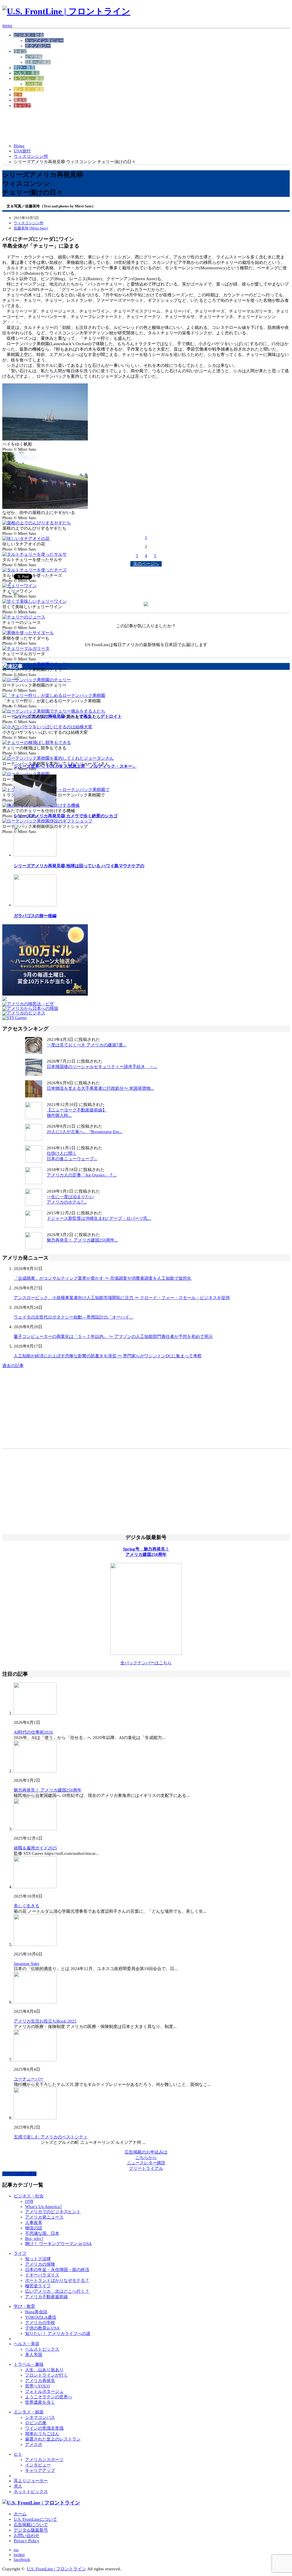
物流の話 (34, 2228)
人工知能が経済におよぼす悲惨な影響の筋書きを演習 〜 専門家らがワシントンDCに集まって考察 (108, 1356)
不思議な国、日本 (42, 2233)
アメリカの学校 (40, 2323)
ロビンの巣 (36, 2423)
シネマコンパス (40, 2417)
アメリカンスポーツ (44, 2460)
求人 (18, 2486)
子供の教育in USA (42, 2328)
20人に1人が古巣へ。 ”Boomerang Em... (85, 1132)
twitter (19, 2555)
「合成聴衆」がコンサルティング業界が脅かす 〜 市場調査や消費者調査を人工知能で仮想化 (103, 1278)
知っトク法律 (38, 2259)
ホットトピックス (31, 2492)
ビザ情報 (34, 57)
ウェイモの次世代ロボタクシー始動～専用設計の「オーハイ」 (74, 1317)
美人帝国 (34, 2355)
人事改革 (34, 2223)
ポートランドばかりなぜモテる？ (57, 2280)
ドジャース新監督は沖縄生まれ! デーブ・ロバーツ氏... (99, 1218)
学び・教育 (24, 68)
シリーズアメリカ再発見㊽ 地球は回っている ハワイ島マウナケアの (79, 866)
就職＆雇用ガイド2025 (35, 1848)
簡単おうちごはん (42, 2434)
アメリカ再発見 (40, 2381)
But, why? (34, 2239)
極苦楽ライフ (38, 2286)
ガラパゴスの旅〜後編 (35, 916)
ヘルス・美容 (27, 73)
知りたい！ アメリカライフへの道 (58, 2334)
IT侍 (29, 2201)
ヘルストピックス (42, 2349)
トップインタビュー (44, 41)
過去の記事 (13, 1366)
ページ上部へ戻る (19, 2174)
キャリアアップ (40, 2470)
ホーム (20, 2514)
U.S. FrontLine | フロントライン (56, 2569)
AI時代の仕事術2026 (33, 1732)
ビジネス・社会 (29, 35)
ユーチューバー (29, 2079)
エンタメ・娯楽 (29, 89)
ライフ (20, 51)
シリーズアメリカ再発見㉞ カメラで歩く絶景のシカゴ (66, 816)
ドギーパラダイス (42, 2275)
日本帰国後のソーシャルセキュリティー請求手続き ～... (102, 1067)
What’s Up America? (43, 2207)
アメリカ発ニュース (44, 2217)
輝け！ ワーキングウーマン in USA (58, 2244)
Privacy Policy (27, 2541)
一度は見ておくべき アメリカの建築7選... (87, 1045)
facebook (22, 2559)
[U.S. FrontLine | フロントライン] (66, 11)
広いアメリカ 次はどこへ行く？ (57, 2291)
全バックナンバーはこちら (146, 1663)
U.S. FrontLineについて (35, 2519)
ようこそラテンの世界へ (49, 2397)
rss (16, 2550)
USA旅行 (34, 84)
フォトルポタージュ (44, 2391)
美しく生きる (27, 1906)
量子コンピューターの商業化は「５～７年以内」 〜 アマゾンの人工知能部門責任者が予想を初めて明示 (113, 1336)
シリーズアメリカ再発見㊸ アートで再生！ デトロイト (68, 716)
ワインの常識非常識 (44, 2428)
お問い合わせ (27, 2535)
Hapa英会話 (36, 2312)
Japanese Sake (27, 1964)
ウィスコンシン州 (31, 156)
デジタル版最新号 (31, 2530)
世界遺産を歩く (40, 2402)
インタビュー (38, 2465)
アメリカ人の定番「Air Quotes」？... (82, 1175)
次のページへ (146, 564)
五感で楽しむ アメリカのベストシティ (51, 2137)
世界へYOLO (37, 2386)
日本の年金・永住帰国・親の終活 (57, 2270)
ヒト (18, 95)
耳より (20, 100)
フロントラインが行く (46, 2375)
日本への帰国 (38, 62)
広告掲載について (31, 2525)
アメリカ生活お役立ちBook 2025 (45, 2021)
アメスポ (34, 2444)
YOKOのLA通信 (41, 2317)
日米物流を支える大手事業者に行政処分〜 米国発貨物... (100, 1088)
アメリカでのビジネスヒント (53, 2212)
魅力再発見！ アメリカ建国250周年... (82, 1240)
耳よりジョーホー (31, 2481)
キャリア (22, 106)
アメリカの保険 (40, 2264)
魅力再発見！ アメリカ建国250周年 (48, 1790)
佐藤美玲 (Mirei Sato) (31, 228)
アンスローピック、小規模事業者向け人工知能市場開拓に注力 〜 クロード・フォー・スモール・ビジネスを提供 (122, 1298)
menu (7, 25)
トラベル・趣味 (29, 78)
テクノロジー (38, 46)
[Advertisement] (106, 126)
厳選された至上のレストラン (53, 2439)
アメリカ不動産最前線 (46, 2297)
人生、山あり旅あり (44, 2370)
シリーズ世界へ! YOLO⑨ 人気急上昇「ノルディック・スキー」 (75, 766)
